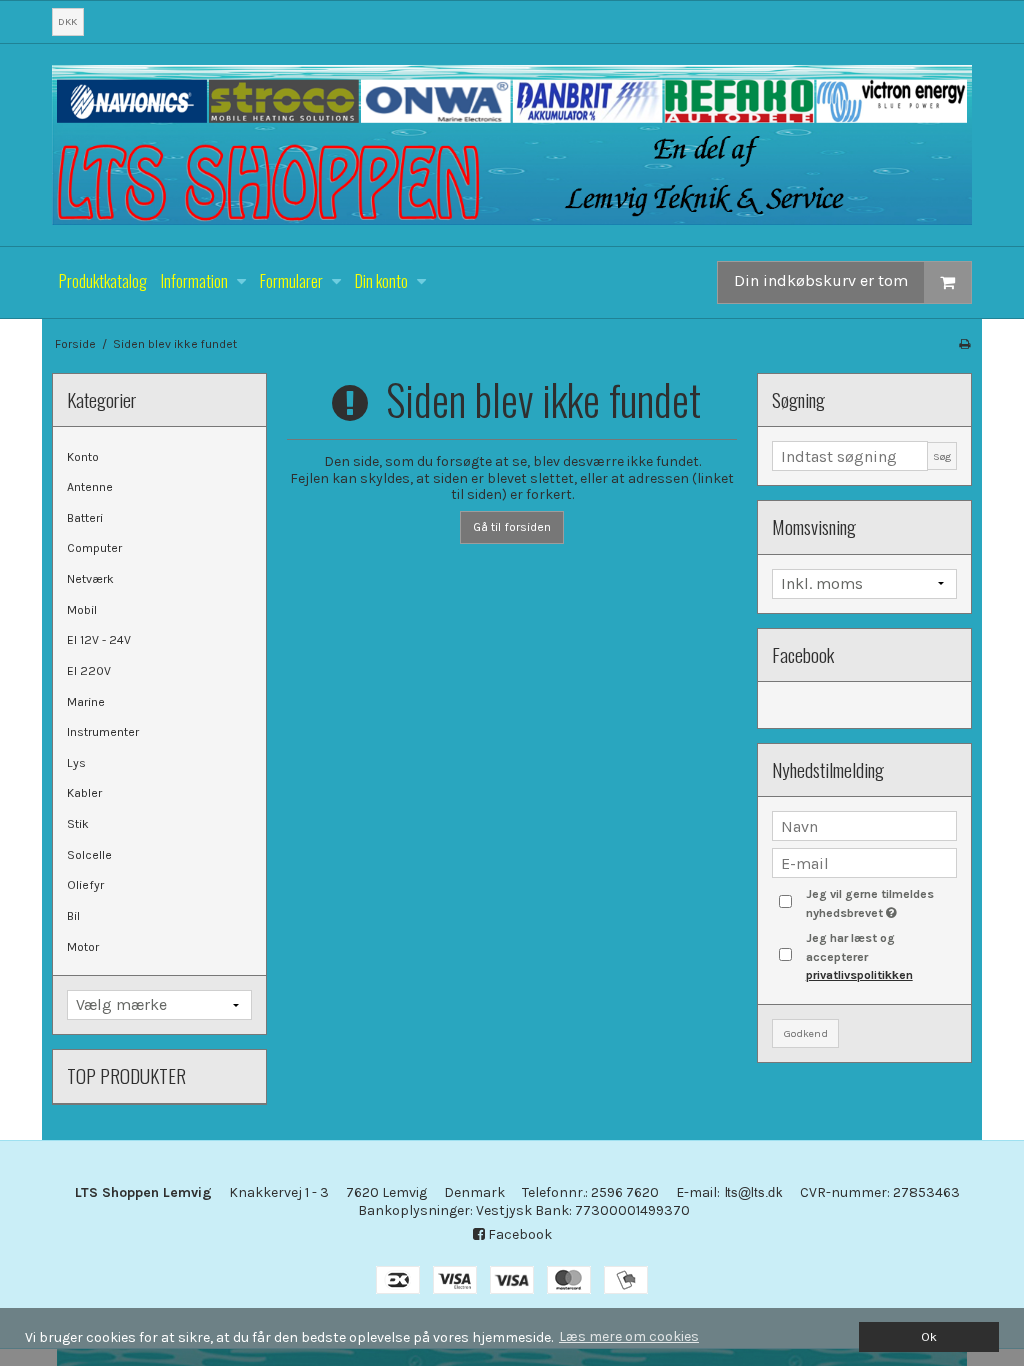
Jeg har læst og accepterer (859, 956)
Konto (83, 457)
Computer (94, 548)
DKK (67, 21)
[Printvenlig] (964, 344)
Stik (78, 824)
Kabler (84, 793)
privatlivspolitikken (859, 975)
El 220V (89, 671)
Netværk (90, 579)
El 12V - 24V (99, 640)
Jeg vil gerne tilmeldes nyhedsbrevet (880, 902)
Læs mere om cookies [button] (629, 1336)
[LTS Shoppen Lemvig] (512, 145)
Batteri (85, 518)
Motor (83, 947)
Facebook (518, 1234)
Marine (86, 702)
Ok (929, 1336)
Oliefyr (85, 885)
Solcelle (89, 855)
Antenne (90, 487)
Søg (942, 456)
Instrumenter (103, 732)
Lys (76, 763)
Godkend (806, 1033)
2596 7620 (625, 1192)
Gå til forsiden (512, 527)
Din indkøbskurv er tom (821, 281)
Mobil (82, 610)
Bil (73, 916)
